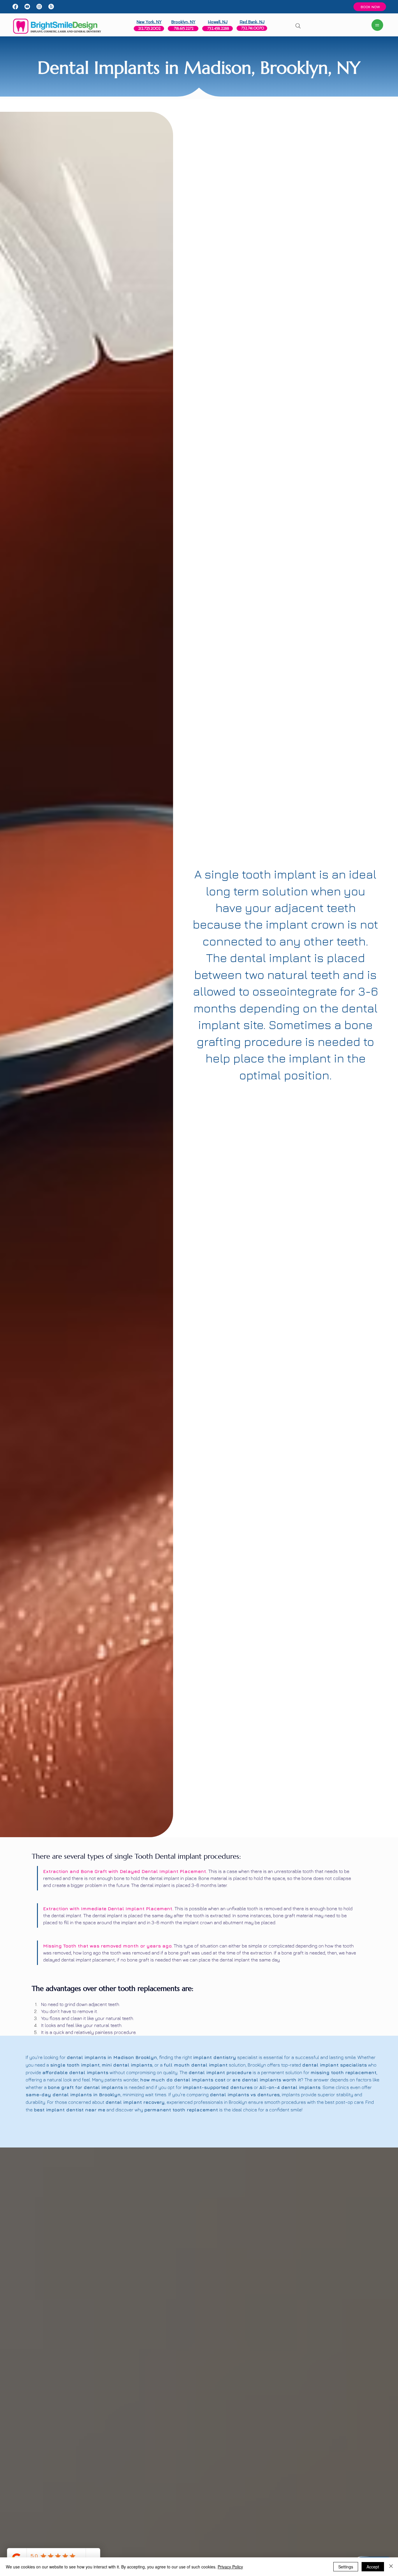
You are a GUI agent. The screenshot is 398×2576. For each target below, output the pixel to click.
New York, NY (149, 22)
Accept (373, 2567)
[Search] (298, 26)
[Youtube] (27, 7)
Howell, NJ (218, 22)
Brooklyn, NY (183, 22)
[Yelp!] (51, 7)
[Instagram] (39, 7)
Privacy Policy (230, 2567)
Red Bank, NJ (252, 22)
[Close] (391, 2567)
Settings (346, 2567)
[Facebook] (15, 7)
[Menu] (377, 25)
